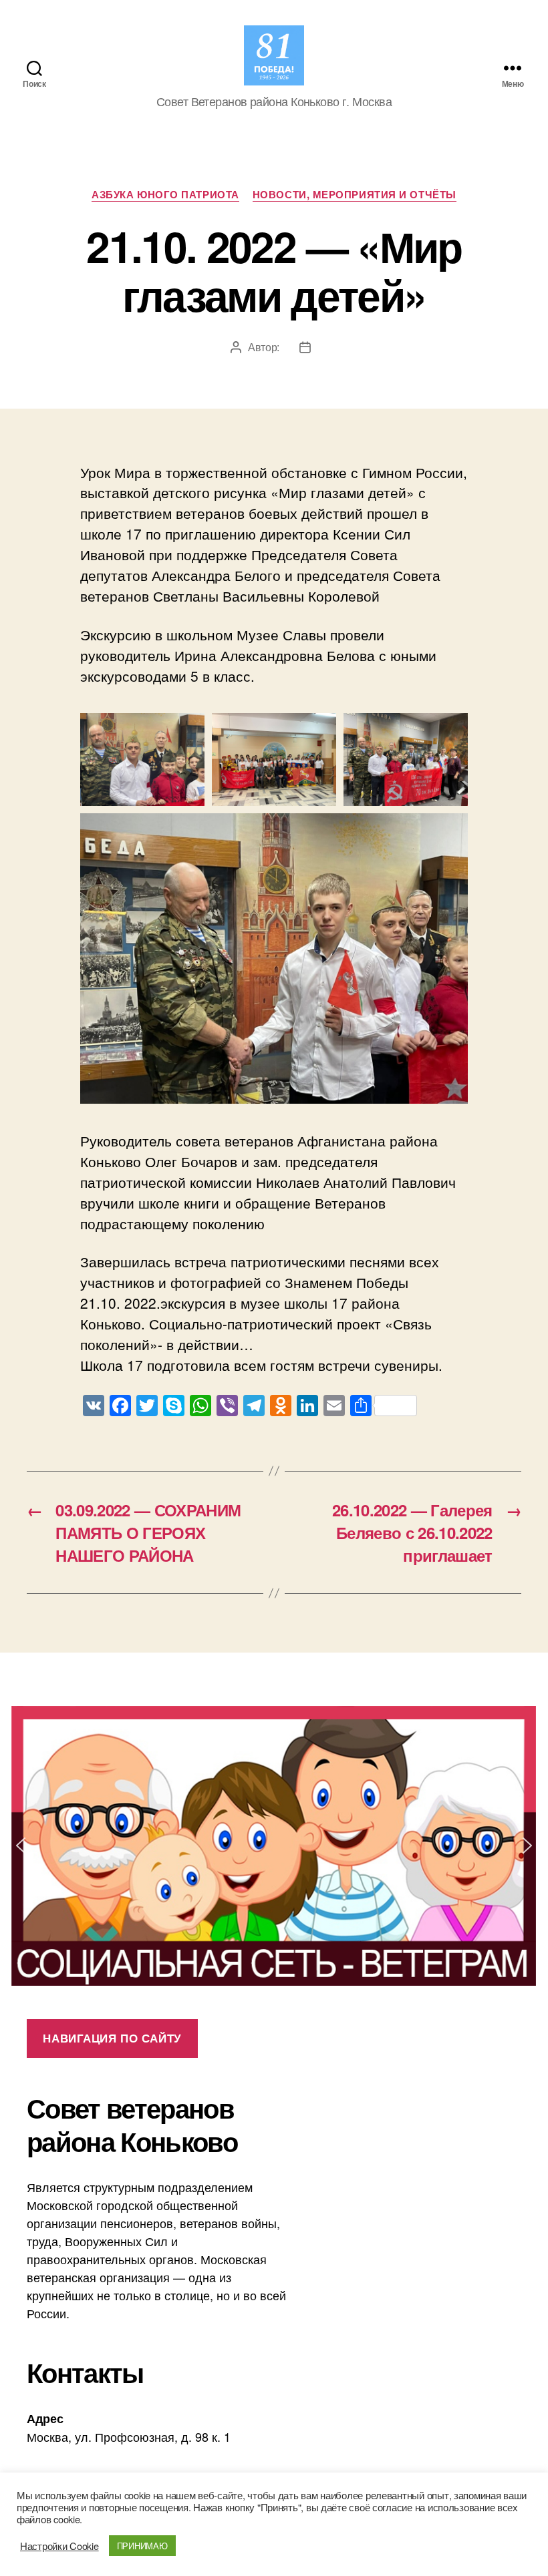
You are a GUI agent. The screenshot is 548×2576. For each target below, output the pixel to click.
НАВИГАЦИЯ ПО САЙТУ (112, 2038)
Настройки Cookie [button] (59, 2546)
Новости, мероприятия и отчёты (355, 195)
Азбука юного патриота (165, 195)
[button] (274, 1846)
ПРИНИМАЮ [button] (142, 2546)
